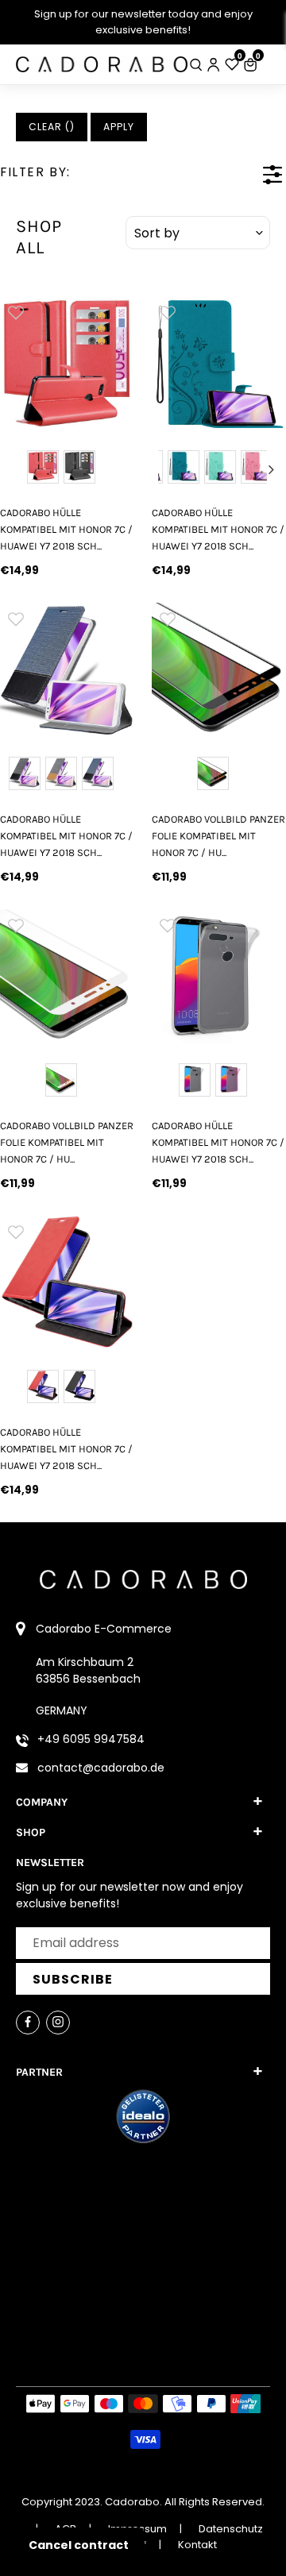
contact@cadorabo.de (101, 1768)
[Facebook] (28, 2023)
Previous (166, 469)
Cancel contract (79, 2545)
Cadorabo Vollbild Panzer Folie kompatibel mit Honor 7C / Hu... (218, 836)
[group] (67, 363)
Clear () (52, 127)
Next (272, 469)
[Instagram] (58, 2023)
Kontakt (197, 2545)
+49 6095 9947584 (91, 1739)
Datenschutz (231, 2529)
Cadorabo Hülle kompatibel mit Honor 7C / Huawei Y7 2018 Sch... (66, 530)
